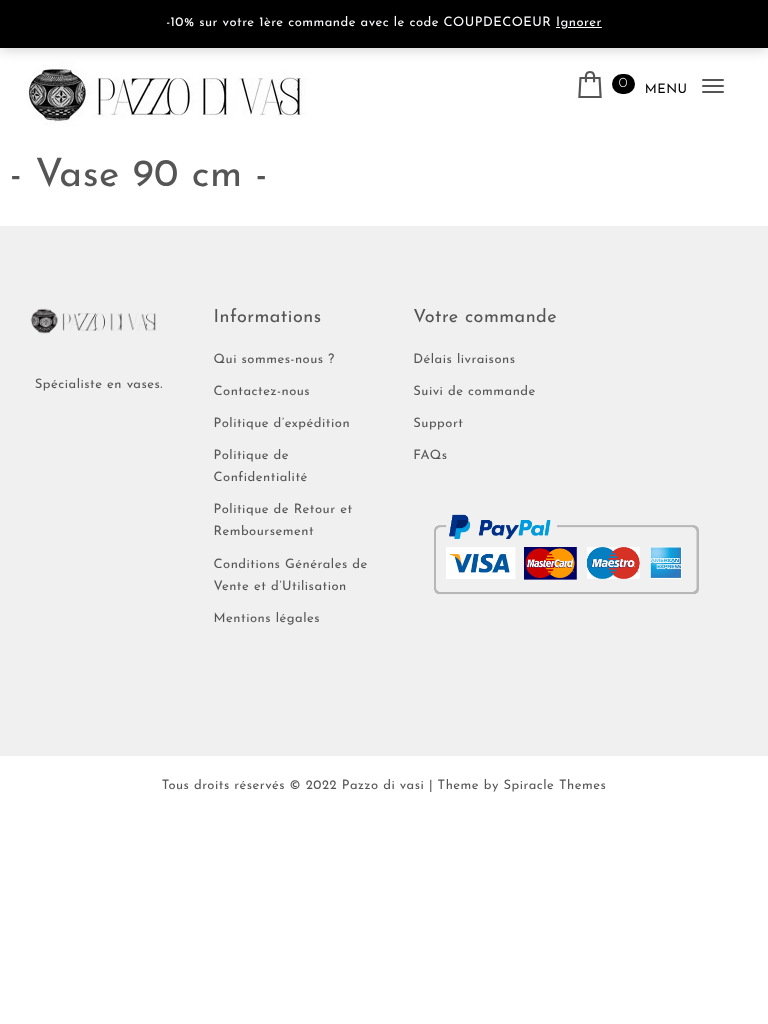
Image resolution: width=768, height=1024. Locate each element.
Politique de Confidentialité (261, 467)
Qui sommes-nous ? (274, 360)
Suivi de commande (474, 392)
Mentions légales (267, 619)
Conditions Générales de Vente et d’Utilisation (291, 576)
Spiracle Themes (554, 786)
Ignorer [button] (579, 23)
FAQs (430, 456)
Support (438, 424)
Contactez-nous (262, 392)
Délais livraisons (464, 360)
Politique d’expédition (282, 424)
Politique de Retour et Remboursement (283, 521)
